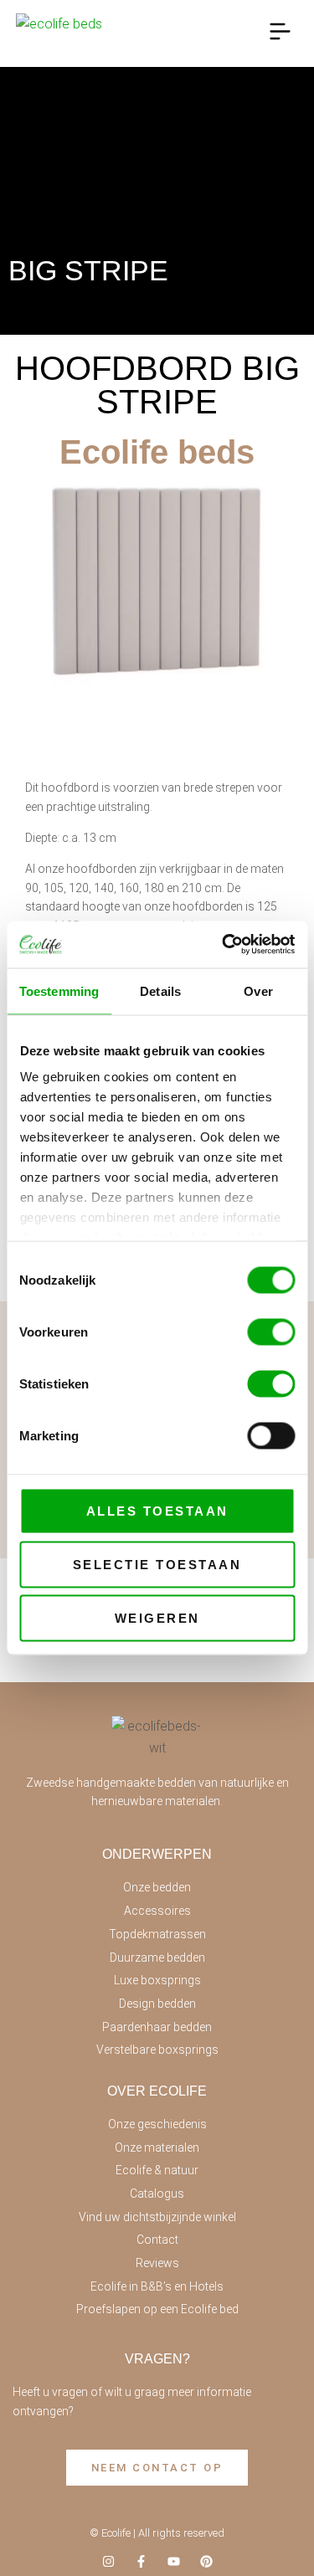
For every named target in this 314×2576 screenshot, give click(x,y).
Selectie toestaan (157, 1564)
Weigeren (157, 1617)
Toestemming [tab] (59, 990)
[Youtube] (174, 2561)
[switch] (271, 1332)
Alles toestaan (157, 1510)
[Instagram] (108, 2561)
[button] (281, 34)
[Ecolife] (62, 34)
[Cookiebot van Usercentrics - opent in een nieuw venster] (224, 945)
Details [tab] (160, 990)
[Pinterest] (206, 2561)
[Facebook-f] (141, 2561)
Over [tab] (258, 990)
